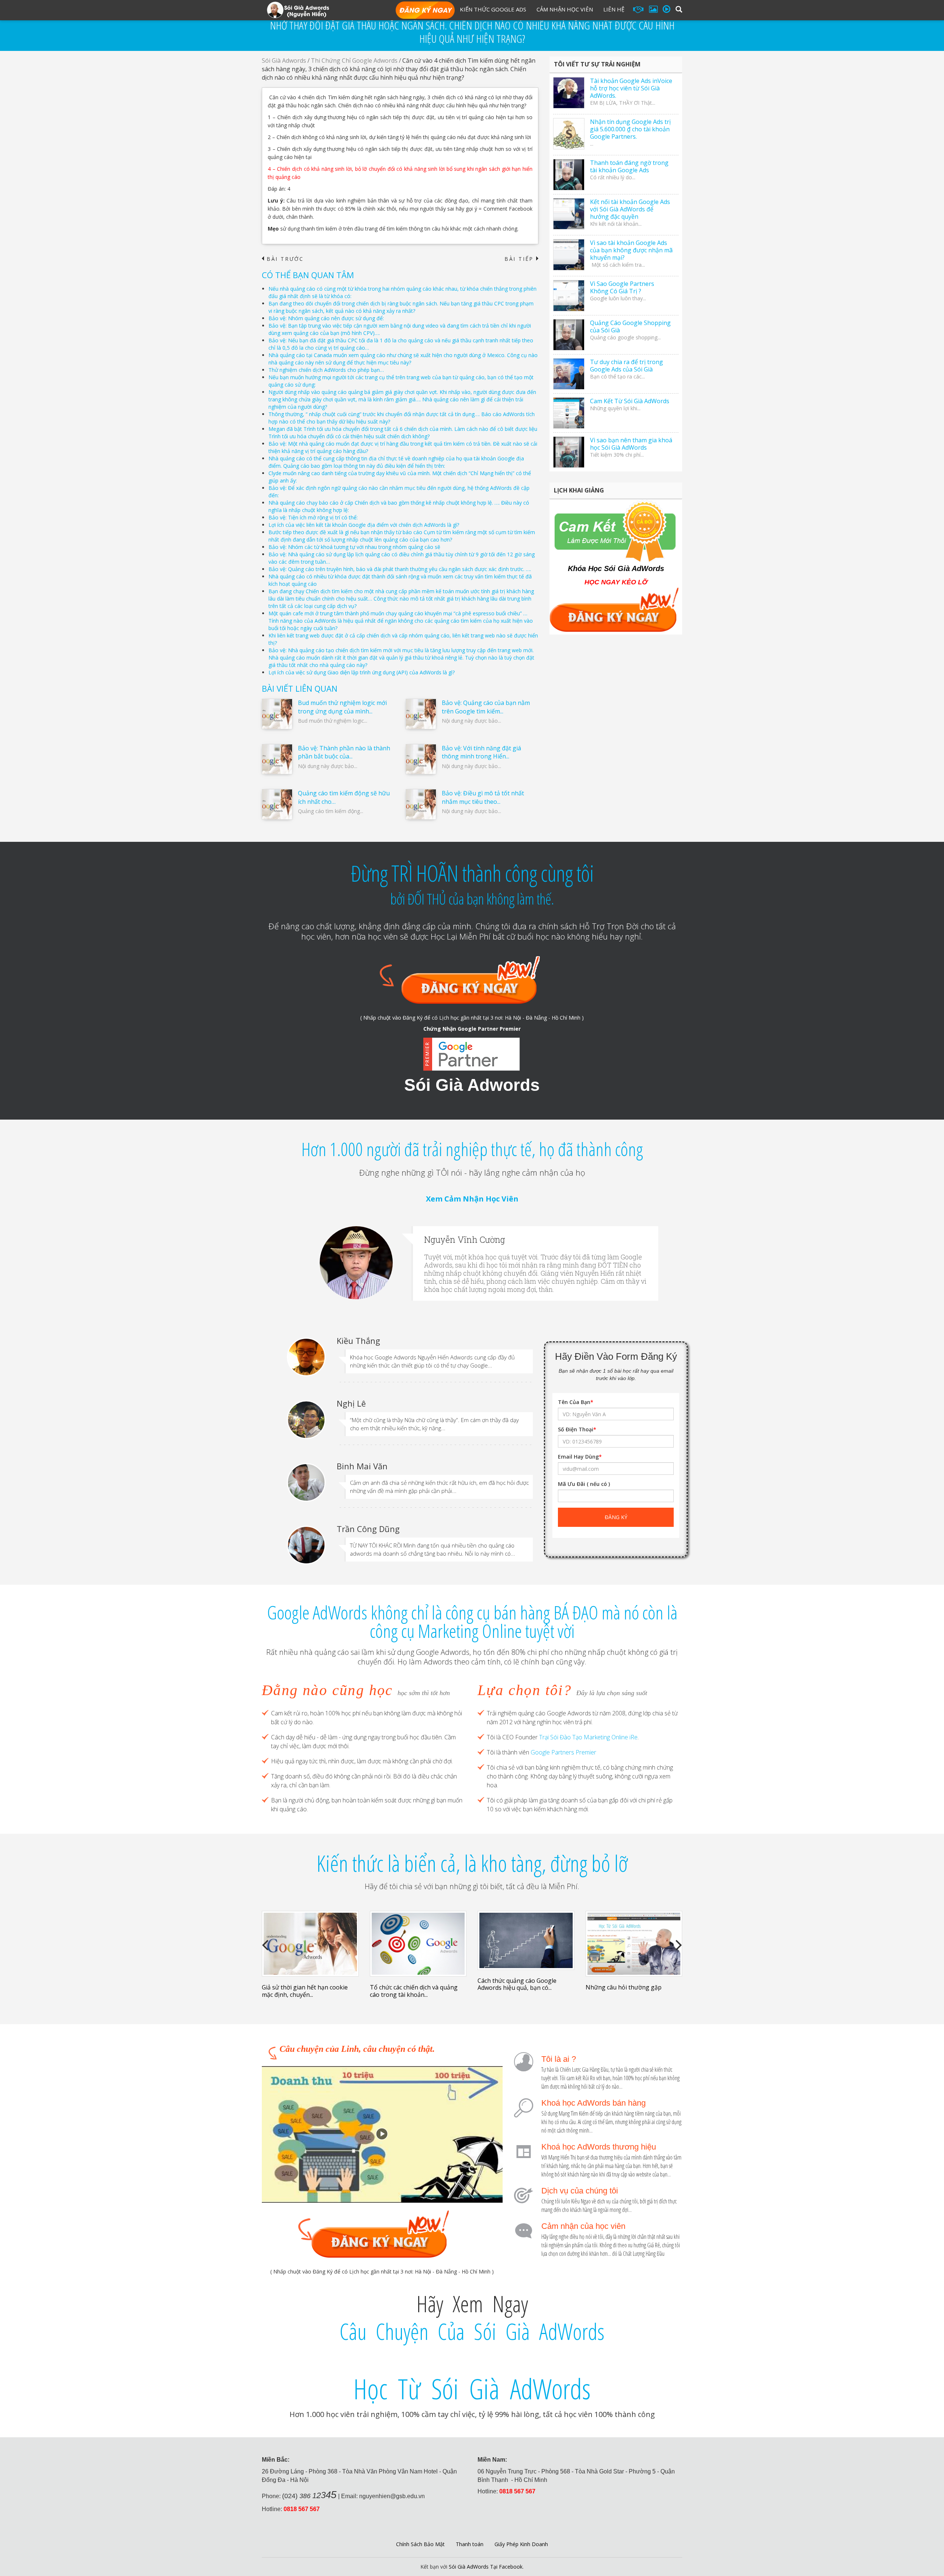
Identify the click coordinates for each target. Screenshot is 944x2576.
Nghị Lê (351, 1403)
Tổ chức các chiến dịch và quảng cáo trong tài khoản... (414, 1991)
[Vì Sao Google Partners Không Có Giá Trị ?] (569, 296)
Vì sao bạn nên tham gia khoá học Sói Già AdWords (631, 444)
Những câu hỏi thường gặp (624, 1987)
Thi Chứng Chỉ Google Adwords (354, 60)
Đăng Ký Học (425, 11)
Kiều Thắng (358, 1341)
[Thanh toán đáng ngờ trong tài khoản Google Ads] (569, 175)
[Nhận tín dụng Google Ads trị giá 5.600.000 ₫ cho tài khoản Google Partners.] (569, 134)
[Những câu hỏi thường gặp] (634, 1944)
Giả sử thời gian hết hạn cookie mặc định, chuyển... (305, 1991)
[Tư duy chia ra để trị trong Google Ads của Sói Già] (569, 374)
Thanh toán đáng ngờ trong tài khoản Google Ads (629, 166)
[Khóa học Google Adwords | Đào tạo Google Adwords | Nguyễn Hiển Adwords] (298, 9)
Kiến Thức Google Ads (493, 9)
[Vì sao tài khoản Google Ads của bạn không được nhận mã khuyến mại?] (569, 255)
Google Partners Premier (563, 1752)
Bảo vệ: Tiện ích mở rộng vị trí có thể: (313, 517)
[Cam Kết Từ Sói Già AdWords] (569, 413)
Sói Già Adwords (284, 60)
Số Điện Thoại (577, 1429)
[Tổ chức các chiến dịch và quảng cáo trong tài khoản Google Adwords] (418, 1944)
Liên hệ (614, 9)
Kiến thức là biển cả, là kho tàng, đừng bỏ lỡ (472, 1863)
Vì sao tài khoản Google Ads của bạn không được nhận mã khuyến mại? (631, 250)
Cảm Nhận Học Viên (565, 9)
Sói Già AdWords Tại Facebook (486, 2567)
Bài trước (283, 259)
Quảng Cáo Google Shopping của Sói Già (630, 326)
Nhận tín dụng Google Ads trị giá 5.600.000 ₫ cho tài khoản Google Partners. (630, 129)
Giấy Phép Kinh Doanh (521, 2544)
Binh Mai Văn (362, 1466)
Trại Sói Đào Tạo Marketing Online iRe (588, 1737)
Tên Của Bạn (576, 1402)
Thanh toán (470, 2544)
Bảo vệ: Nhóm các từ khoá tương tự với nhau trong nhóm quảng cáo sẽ (354, 547)
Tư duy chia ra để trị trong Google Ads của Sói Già (627, 366)
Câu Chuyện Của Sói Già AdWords (472, 2331)
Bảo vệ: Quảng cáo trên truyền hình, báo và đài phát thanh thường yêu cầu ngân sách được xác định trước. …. (400, 569)
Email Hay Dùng (580, 1457)
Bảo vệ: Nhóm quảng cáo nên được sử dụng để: (326, 318)
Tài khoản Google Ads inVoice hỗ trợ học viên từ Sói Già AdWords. (631, 88)
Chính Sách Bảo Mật (420, 2544)
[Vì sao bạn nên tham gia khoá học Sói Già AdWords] (569, 452)
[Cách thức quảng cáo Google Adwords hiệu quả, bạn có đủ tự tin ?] (526, 1940)
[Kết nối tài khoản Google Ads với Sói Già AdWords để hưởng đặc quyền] (569, 214)
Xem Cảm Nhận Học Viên (472, 1199)
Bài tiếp (521, 259)
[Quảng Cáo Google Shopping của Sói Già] (569, 335)
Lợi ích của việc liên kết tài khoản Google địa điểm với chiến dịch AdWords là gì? (364, 525)
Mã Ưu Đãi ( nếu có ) (584, 1484)
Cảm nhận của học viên (583, 2226)
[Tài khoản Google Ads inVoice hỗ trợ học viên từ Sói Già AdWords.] (569, 93)
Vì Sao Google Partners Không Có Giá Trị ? (622, 287)
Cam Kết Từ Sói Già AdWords (630, 401)
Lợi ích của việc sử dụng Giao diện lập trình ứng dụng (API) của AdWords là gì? (362, 672)
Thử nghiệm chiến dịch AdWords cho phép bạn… (326, 370)
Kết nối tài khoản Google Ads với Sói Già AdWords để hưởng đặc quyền (630, 209)
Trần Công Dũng (368, 1529)
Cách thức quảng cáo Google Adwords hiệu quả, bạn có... (517, 1984)
